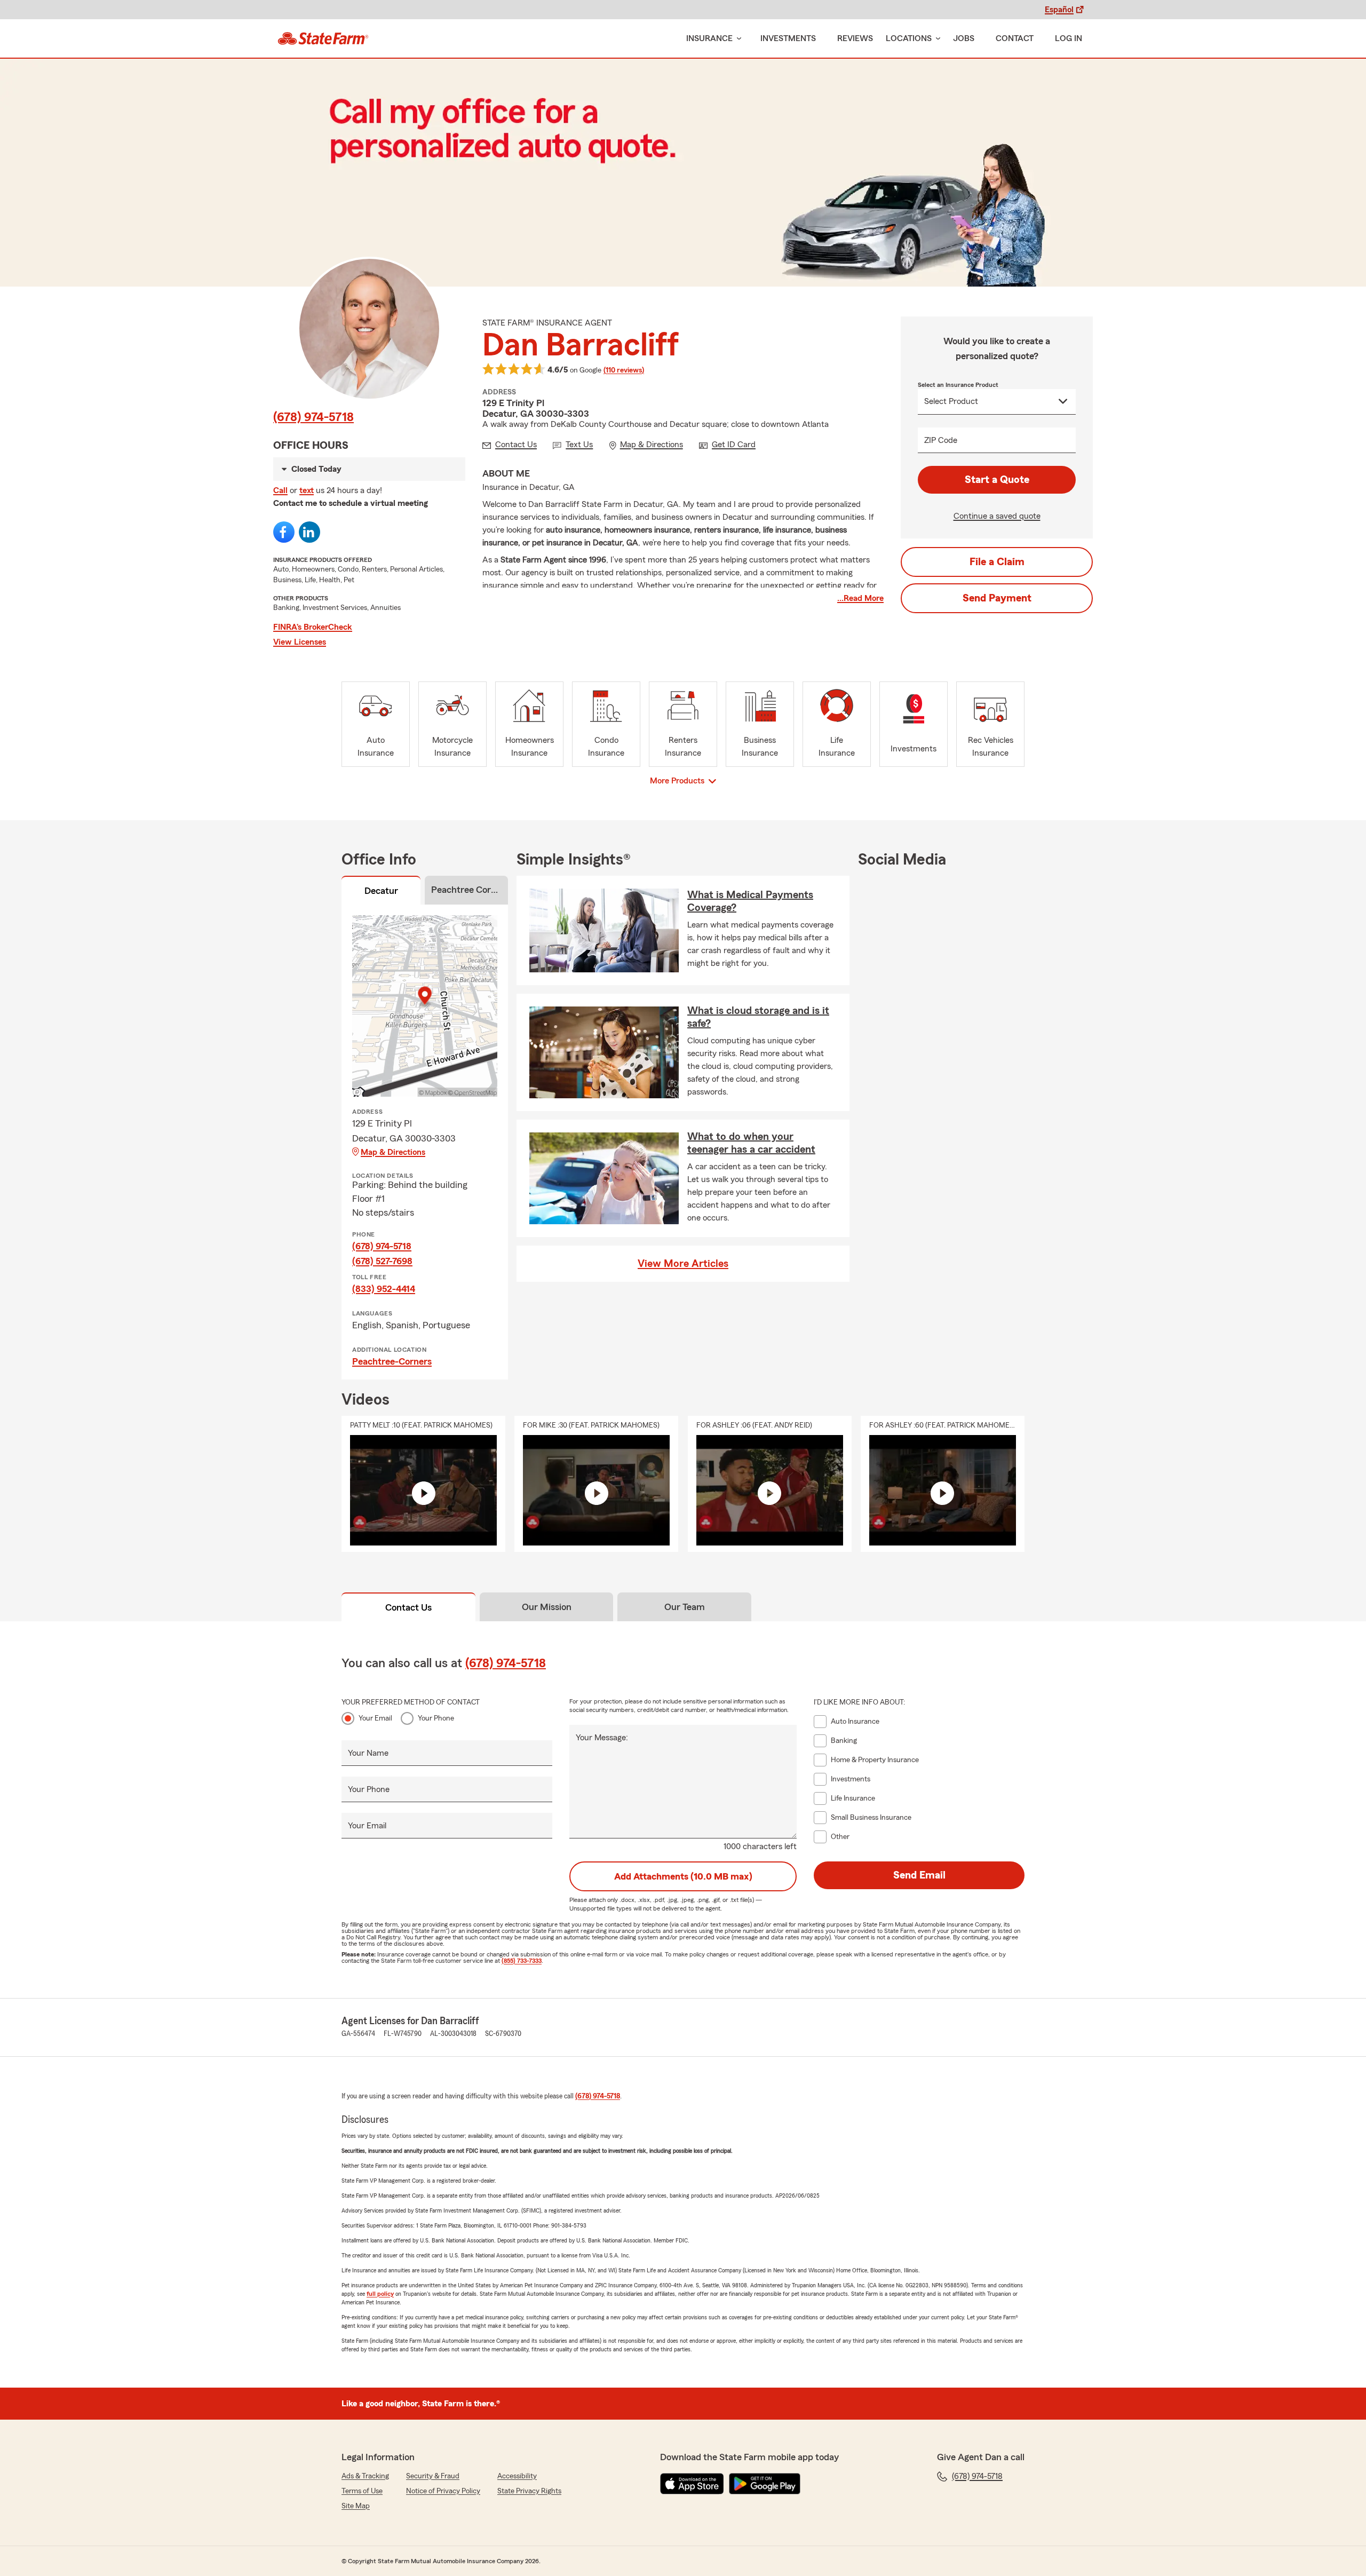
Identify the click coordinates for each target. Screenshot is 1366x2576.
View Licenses (300, 642)
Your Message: (602, 1738)
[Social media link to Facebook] (284, 532)
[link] (323, 38)
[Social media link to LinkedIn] (309, 532)
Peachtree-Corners (392, 1361)
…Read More (860, 598)
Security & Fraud (433, 2476)
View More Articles (683, 1264)
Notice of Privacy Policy (443, 2491)
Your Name (368, 1753)
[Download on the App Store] (692, 2484)
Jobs (964, 38)
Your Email (375, 1718)
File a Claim (997, 562)
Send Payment (997, 598)
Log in (1069, 38)
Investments (788, 38)
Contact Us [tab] (408, 1607)
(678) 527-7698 (382, 1261)
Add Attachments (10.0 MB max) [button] (683, 1876)
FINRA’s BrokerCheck (313, 627)
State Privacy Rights (529, 2491)
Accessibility (517, 2476)
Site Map (356, 2506)
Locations (909, 38)
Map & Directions (393, 1152)
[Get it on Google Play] (765, 2484)
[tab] (381, 892)
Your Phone (436, 1718)
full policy (380, 2294)
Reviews (855, 38)
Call (280, 490)
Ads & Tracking (365, 2476)
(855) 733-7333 (522, 1961)
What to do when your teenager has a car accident (751, 1143)
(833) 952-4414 (384, 1289)
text (307, 490)
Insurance (709, 38)
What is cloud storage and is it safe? (758, 1017)
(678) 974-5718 (313, 417)
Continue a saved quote (997, 516)
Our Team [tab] (685, 1607)
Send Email (919, 1875)
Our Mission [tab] (547, 1607)
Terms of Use (362, 2491)
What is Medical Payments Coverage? (750, 901)
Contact (1015, 38)
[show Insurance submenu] (737, 39)
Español (1059, 10)
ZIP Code (941, 440)
